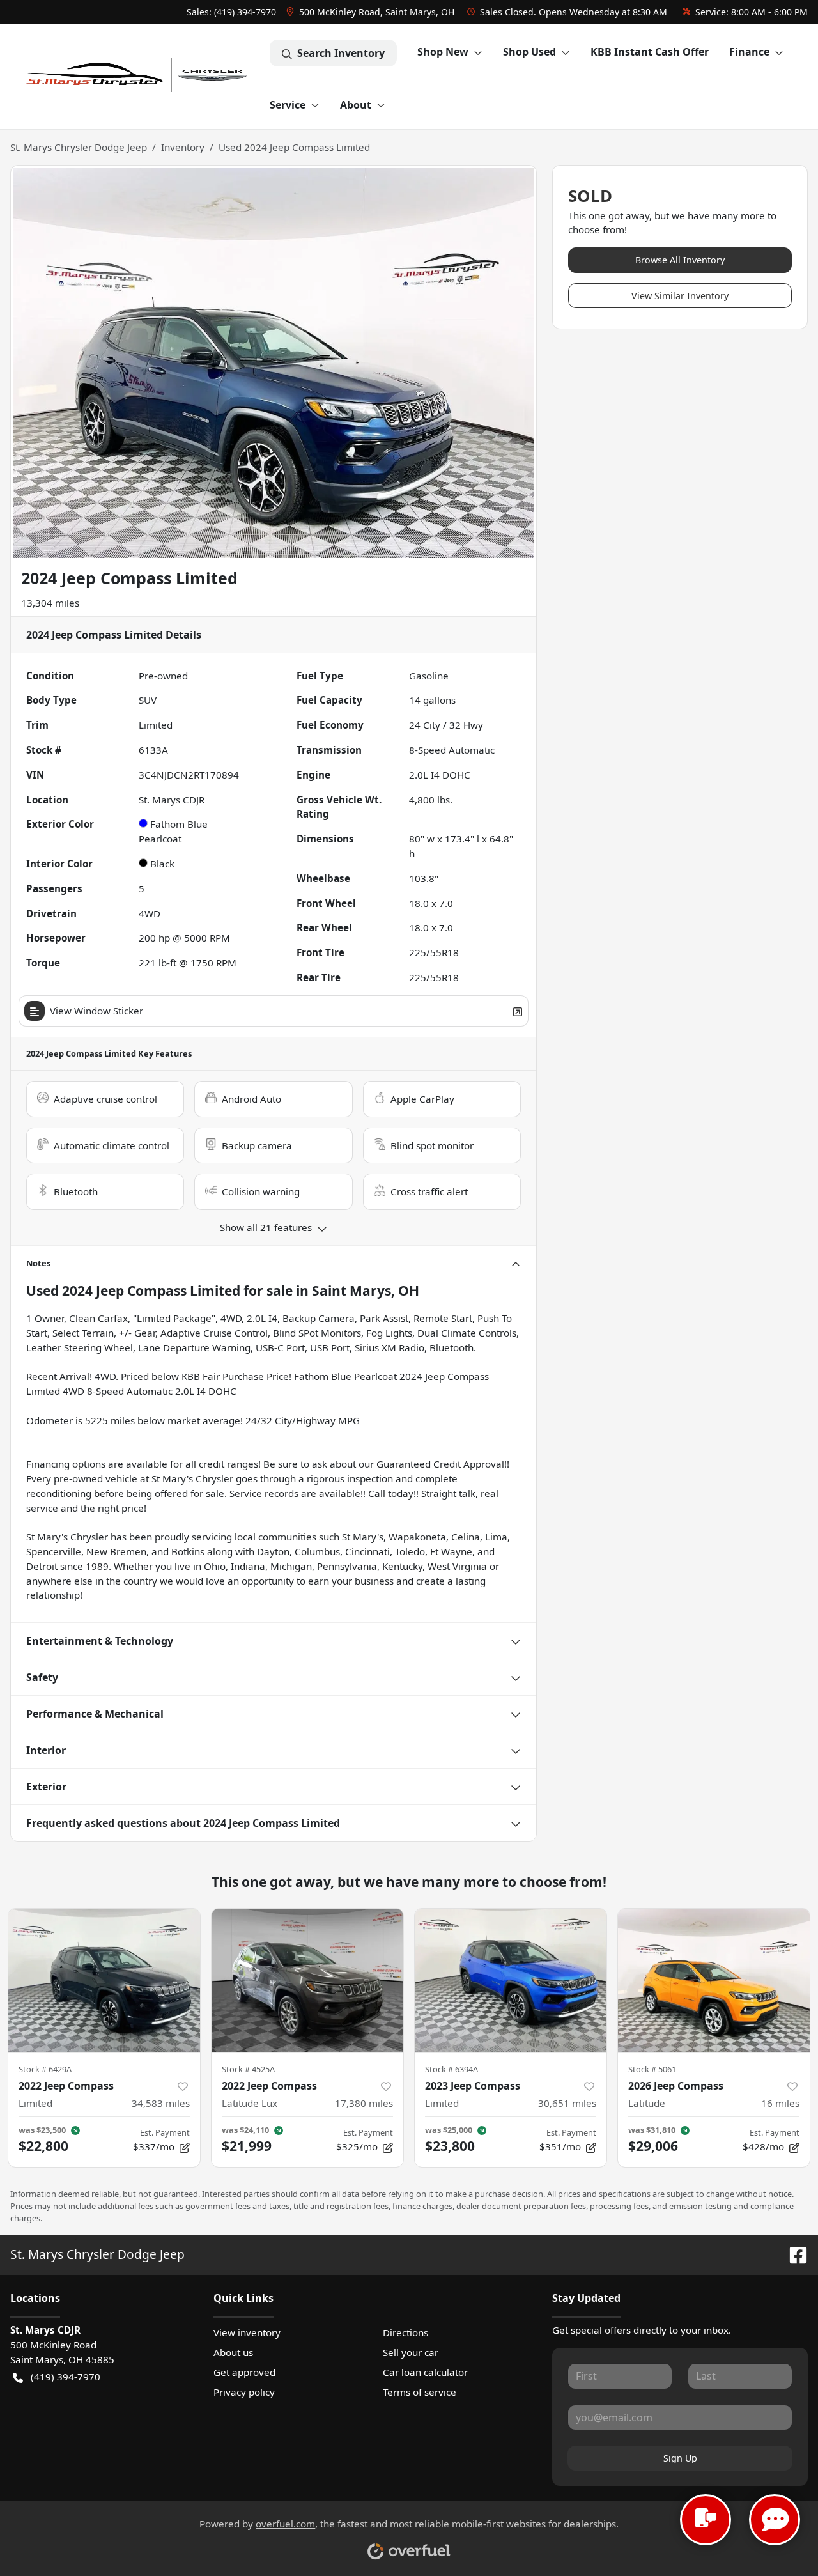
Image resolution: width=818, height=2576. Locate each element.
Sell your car (411, 2352)
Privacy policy (244, 2392)
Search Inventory (341, 53)
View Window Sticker (96, 1011)
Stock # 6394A (451, 2069)
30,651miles (567, 2103)
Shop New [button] (443, 52)
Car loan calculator (425, 2372)
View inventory (247, 2332)
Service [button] (288, 105)
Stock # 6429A (45, 2069)
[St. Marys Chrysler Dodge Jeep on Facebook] (793, 2254)
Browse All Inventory (680, 260)
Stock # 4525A (248, 2069)
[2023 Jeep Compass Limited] (511, 1981)
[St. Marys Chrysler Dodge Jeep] (140, 77)
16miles (780, 2103)
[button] (372, 12)
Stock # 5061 (652, 2069)
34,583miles (161, 2103)
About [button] (356, 105)
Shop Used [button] (529, 52)
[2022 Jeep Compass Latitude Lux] (307, 1981)
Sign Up (680, 2458)
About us (233, 2352)
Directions (405, 2332)
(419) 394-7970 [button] (66, 2377)
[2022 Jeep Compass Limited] (104, 1981)
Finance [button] (749, 52)
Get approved (244, 2372)
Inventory (183, 147)
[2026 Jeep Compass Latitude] (714, 1981)
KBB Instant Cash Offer (650, 52)
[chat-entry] (706, 2520)
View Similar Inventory (680, 296)
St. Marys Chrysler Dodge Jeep (79, 147)
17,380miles (364, 2103)
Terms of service (420, 2392)
